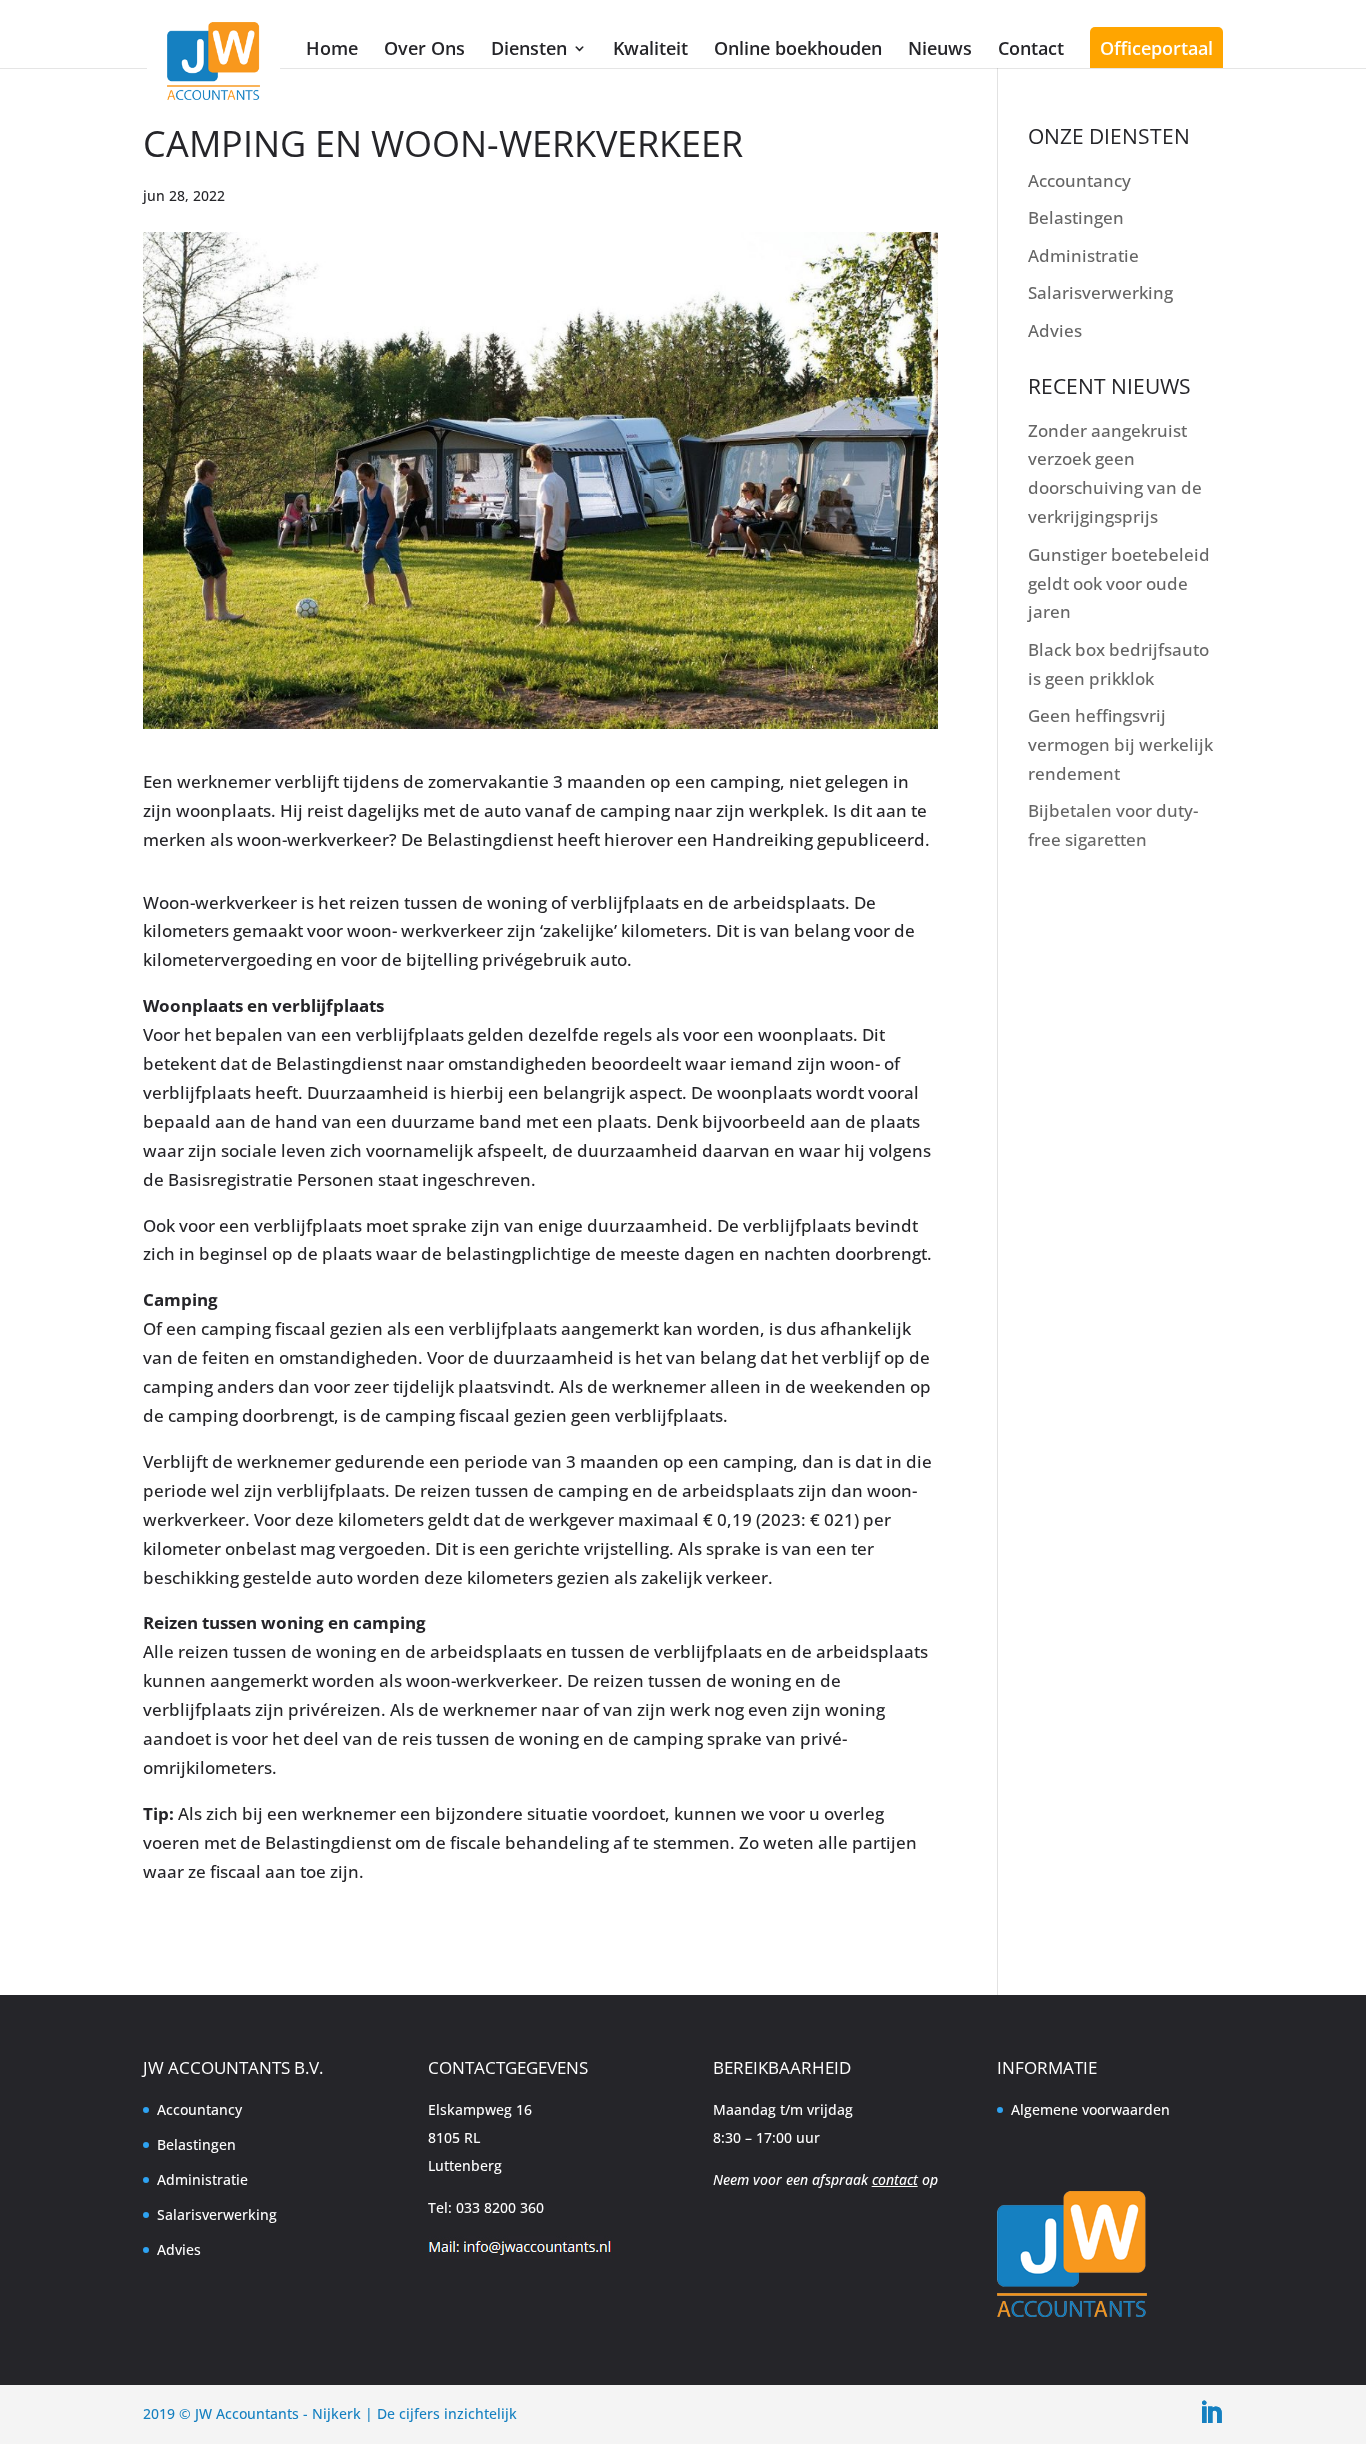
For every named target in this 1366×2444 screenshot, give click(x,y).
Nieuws (940, 48)
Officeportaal (1156, 48)
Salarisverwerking (1100, 292)
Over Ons (424, 48)
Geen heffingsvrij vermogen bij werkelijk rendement (1120, 744)
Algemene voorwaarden (1090, 2109)
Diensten (529, 48)
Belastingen (1076, 217)
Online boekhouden (798, 48)
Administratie (1083, 255)
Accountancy (1079, 180)
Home (332, 48)
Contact (1031, 48)
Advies (1055, 330)
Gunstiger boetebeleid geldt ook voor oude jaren (1119, 583)
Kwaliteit (650, 48)
